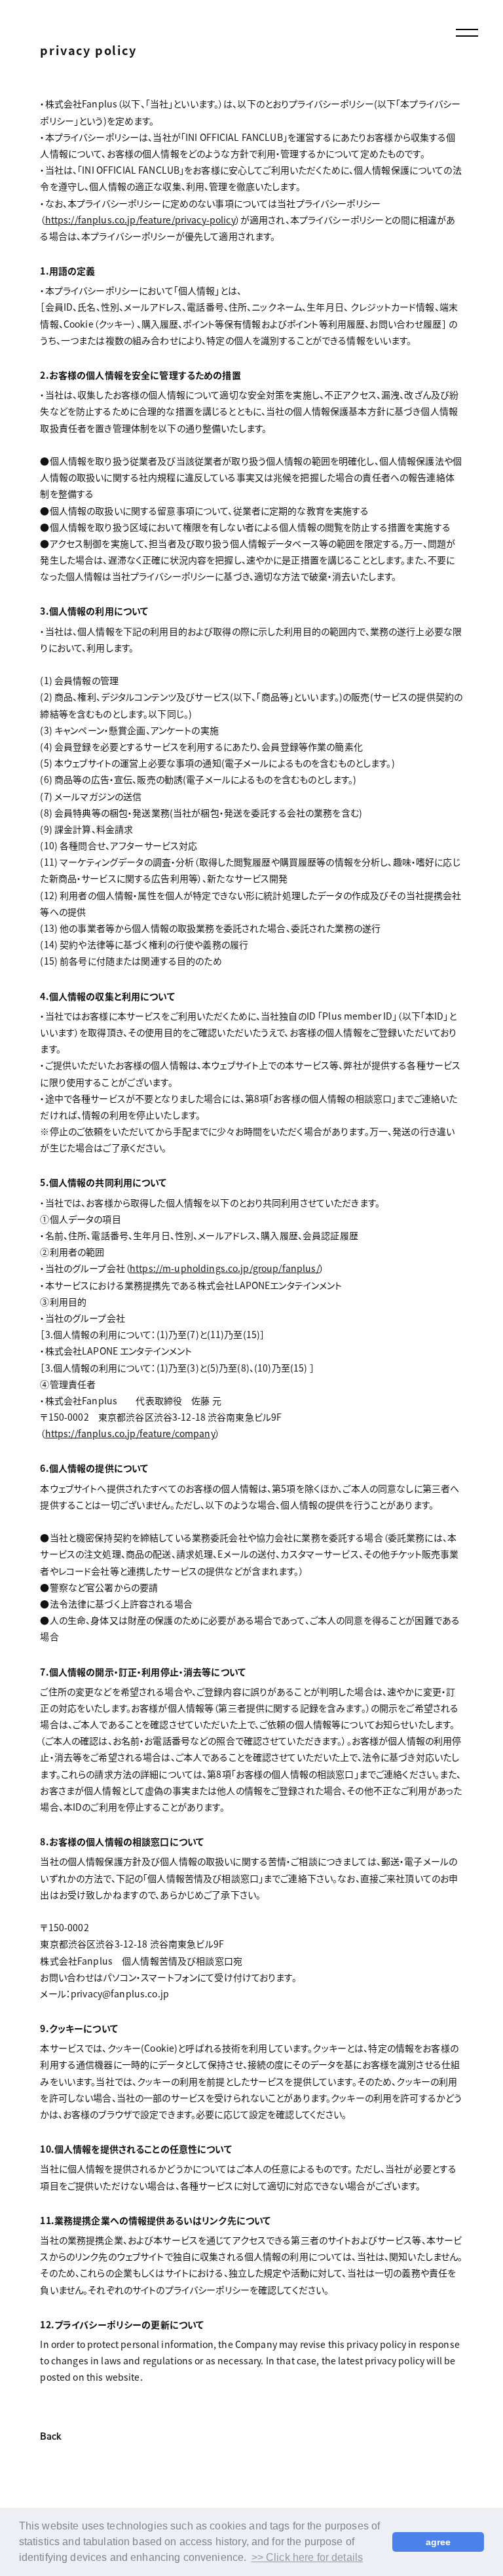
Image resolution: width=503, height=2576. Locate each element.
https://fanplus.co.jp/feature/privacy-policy (140, 220)
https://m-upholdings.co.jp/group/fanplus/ (225, 1268)
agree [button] (438, 2542)
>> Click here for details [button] (307, 2557)
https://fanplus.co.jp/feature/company (130, 1433)
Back (51, 2437)
